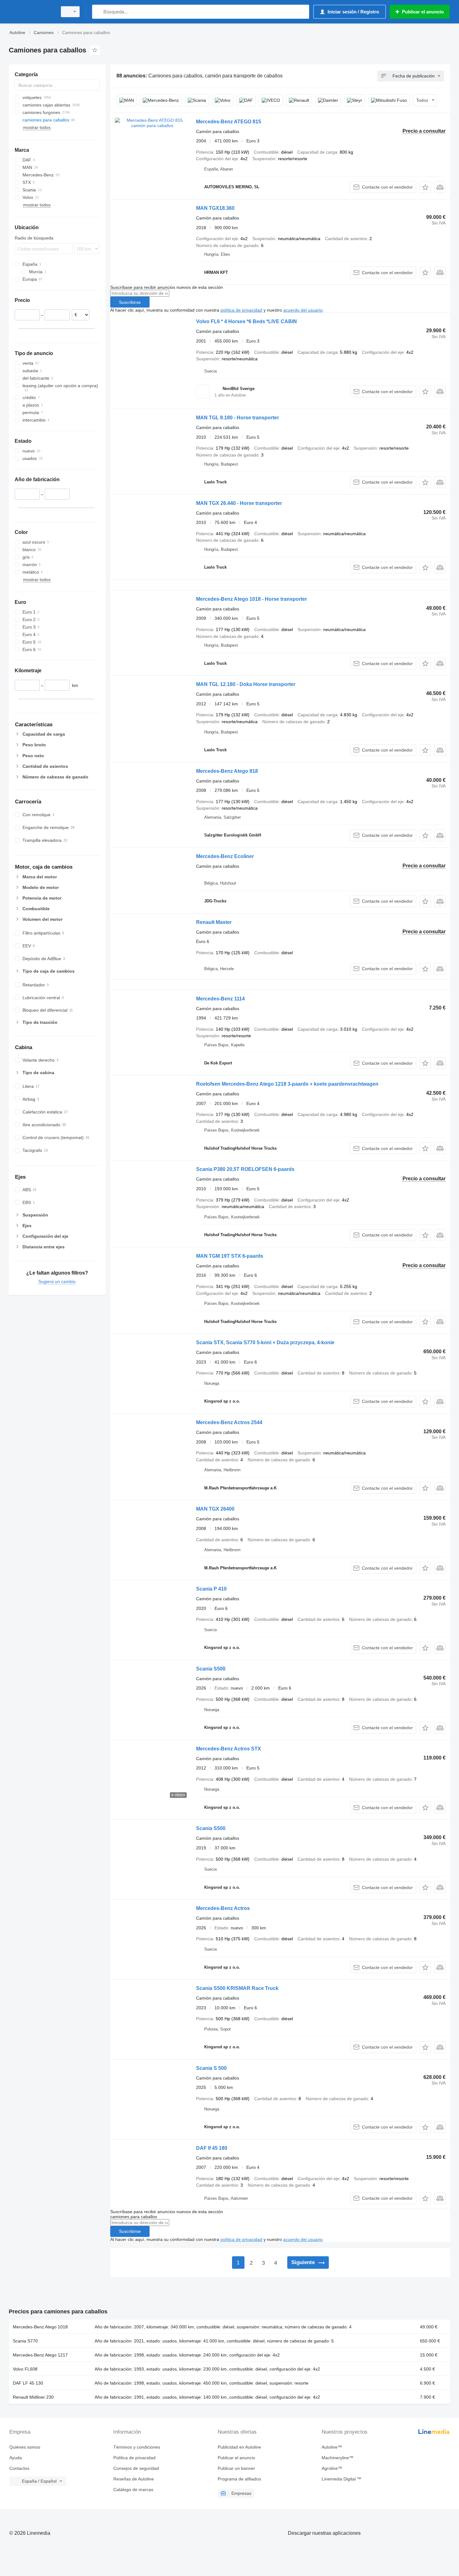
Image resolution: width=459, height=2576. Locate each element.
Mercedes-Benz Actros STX (229, 1749)
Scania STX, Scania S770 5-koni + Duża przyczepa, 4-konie (265, 1342)
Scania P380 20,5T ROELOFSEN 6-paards (245, 1169)
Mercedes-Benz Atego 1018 (40, 2327)
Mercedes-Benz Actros (223, 1908)
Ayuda (16, 2458)
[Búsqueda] (98, 12)
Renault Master (214, 922)
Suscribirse (130, 302)
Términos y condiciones (137, 2447)
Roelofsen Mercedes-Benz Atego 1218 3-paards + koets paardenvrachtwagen (287, 1084)
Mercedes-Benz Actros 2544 (229, 1422)
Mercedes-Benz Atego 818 (227, 771)
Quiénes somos (25, 2447)
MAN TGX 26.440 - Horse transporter (239, 503)
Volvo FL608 (25, 2369)
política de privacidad (241, 310)
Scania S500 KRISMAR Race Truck (237, 1988)
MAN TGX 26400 (215, 1509)
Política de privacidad (134, 2458)
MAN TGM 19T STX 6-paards (230, 1256)
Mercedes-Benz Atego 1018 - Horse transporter (252, 599)
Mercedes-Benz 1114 (220, 999)
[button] (425, 187)
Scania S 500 (211, 2068)
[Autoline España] (31, 12)
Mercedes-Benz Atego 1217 (40, 2355)
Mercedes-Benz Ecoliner (225, 856)
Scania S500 (211, 1669)
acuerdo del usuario (303, 310)
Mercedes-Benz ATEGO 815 (229, 122)
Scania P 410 (211, 1589)
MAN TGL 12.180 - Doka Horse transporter (246, 684)
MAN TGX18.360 (215, 208)
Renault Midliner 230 (33, 2397)
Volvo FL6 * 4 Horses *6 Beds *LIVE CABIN (247, 321)
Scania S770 (25, 2341)
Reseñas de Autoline (134, 2479)
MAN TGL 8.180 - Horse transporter (237, 418)
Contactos (19, 2468)
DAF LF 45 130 (28, 2383)
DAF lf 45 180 (212, 2148)
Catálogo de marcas (133, 2490)
